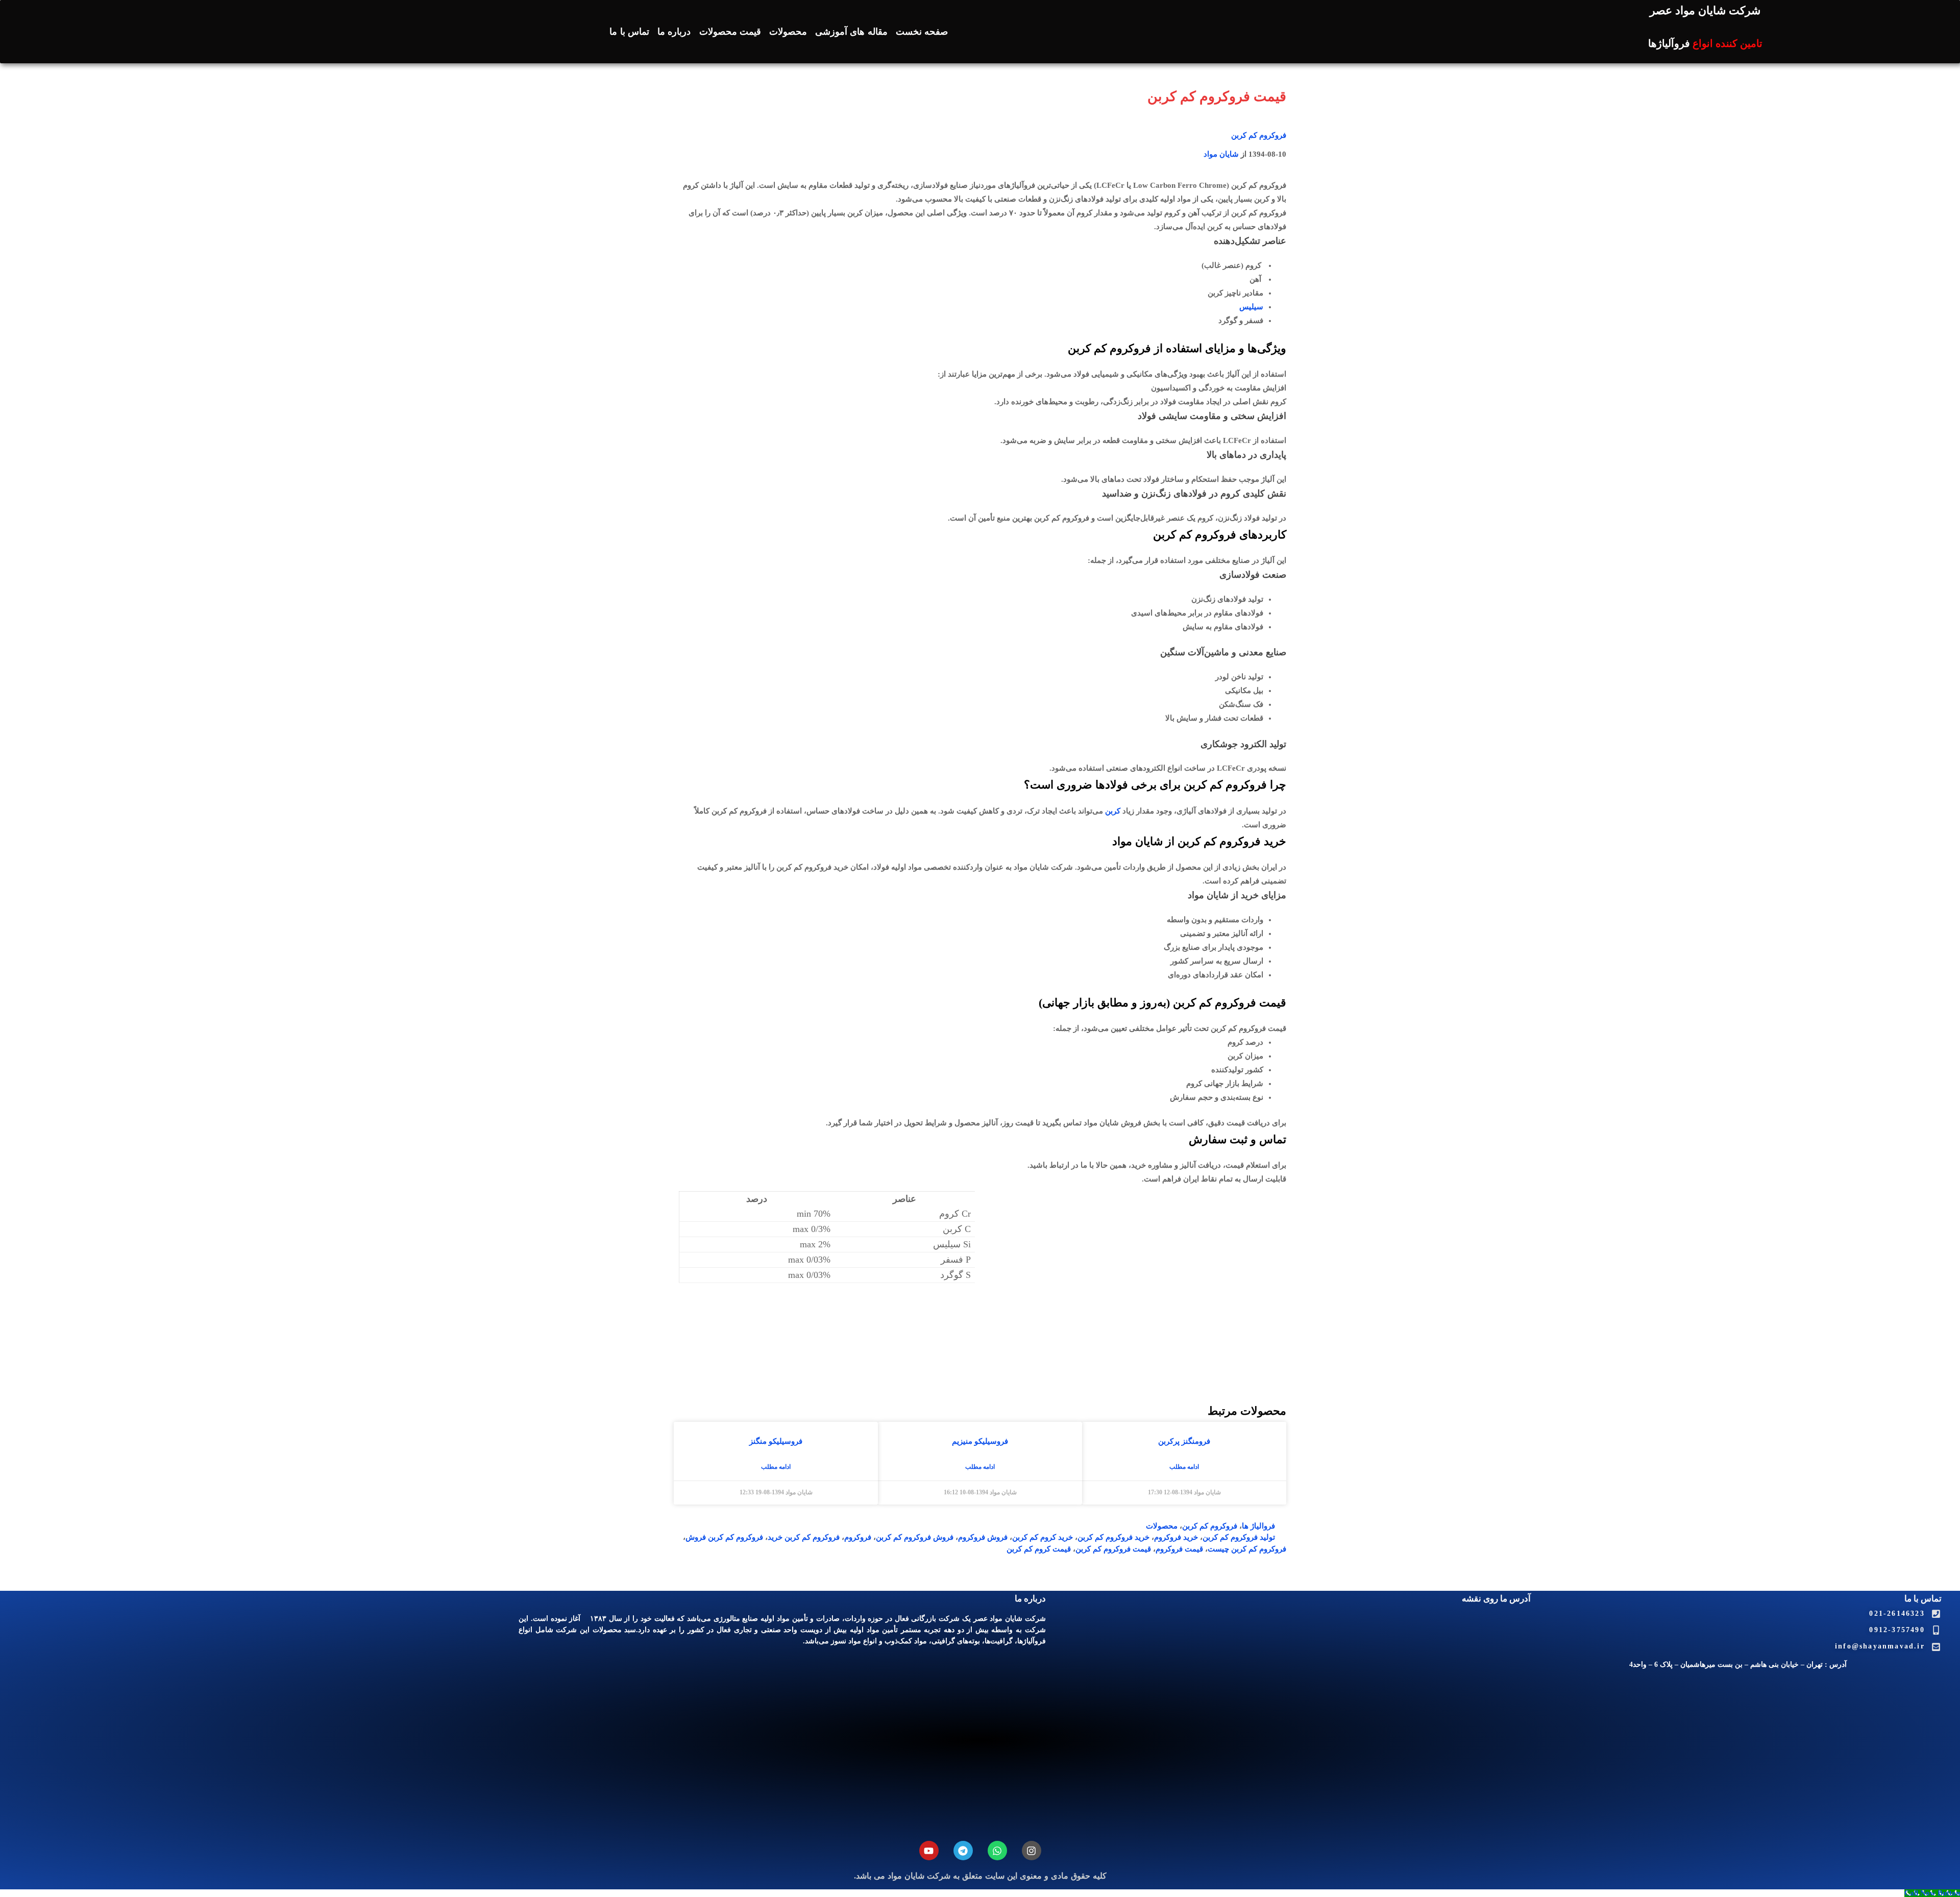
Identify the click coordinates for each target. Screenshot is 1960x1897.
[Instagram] (1032, 1851)
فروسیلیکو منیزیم (980, 1441)
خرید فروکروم (1176, 1537)
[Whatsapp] (997, 1851)
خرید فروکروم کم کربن (1113, 1537)
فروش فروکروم (983, 1537)
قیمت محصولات (730, 32)
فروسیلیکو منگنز (776, 1441)
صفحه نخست (922, 32)
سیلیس (1251, 307)
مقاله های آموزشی (851, 32)
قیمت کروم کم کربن (1039, 1549)
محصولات (788, 32)
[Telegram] (963, 1851)
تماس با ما (629, 32)
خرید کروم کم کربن (1043, 1537)
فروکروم (858, 1537)
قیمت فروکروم (1179, 1549)
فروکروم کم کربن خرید (804, 1537)
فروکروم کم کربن (1259, 135)
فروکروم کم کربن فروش (724, 1537)
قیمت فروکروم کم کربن (1113, 1549)
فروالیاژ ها (1258, 1526)
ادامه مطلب (1184, 1467)
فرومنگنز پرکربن (1184, 1441)
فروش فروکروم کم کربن (915, 1537)
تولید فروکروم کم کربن (1239, 1537)
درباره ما (674, 32)
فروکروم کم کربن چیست (1247, 1549)
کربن (1113, 811)
